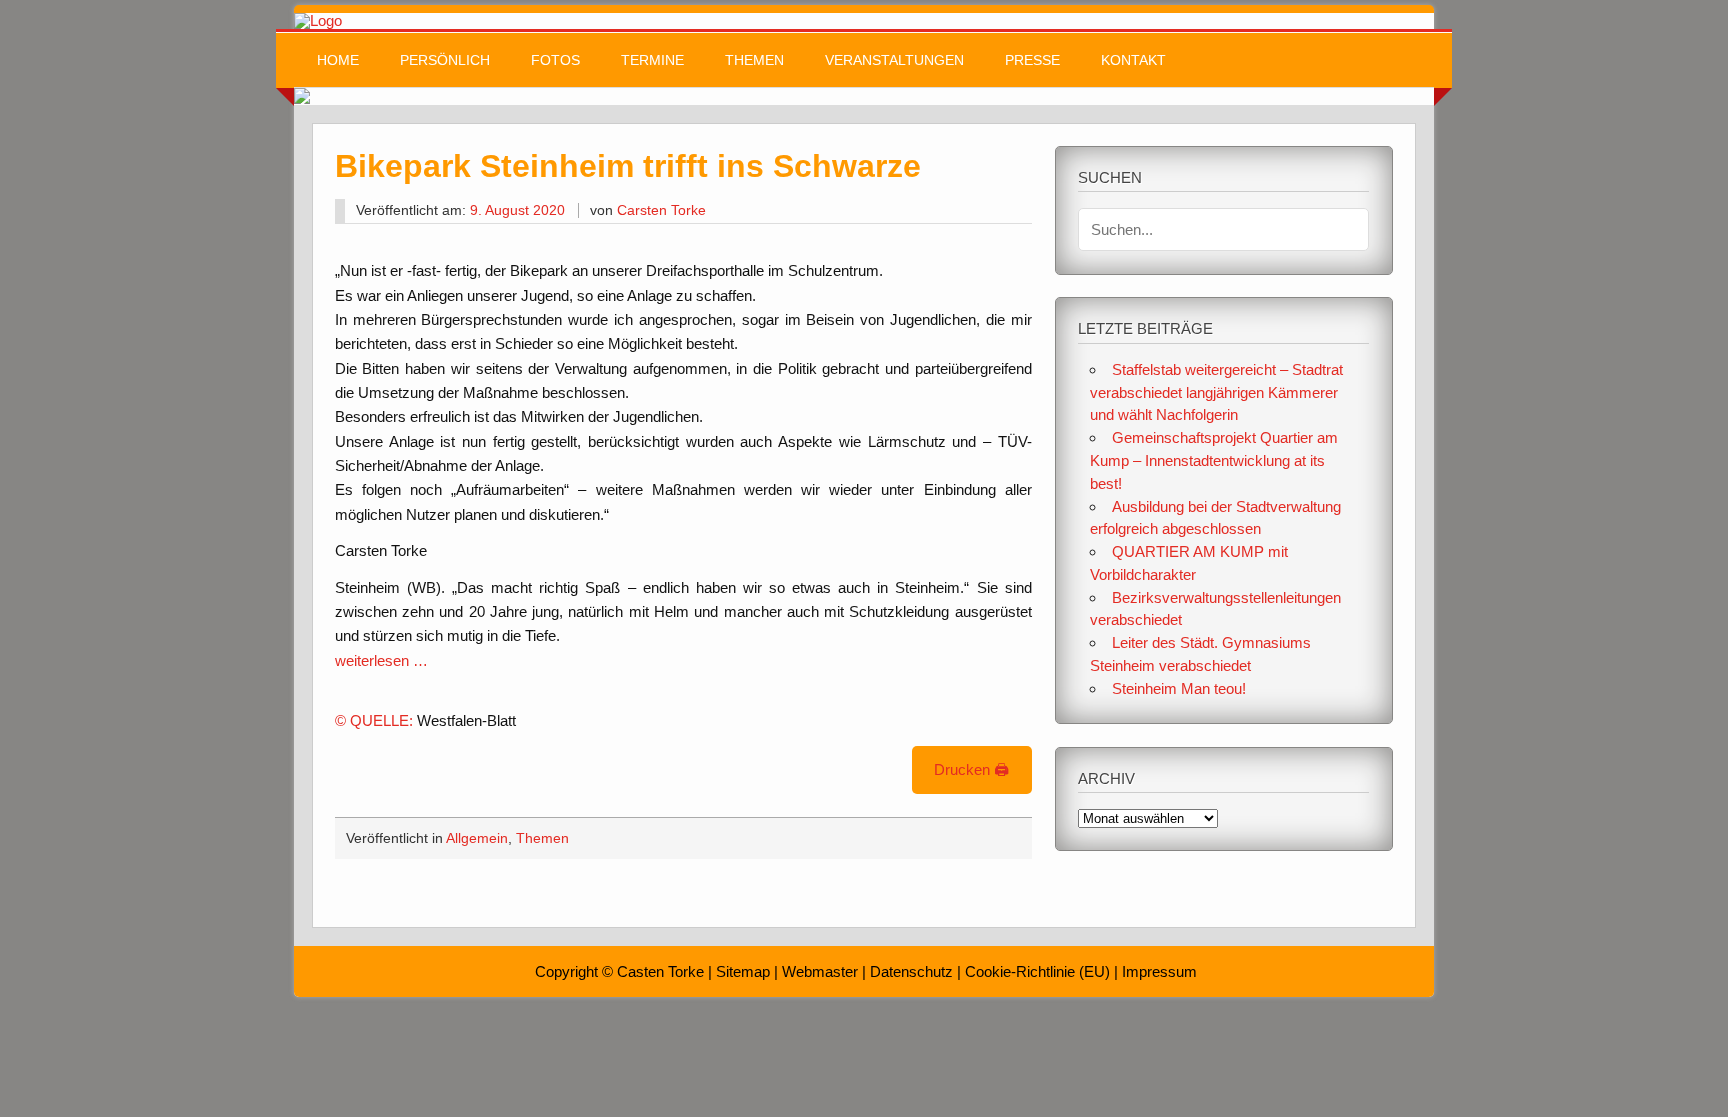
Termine (652, 60)
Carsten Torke (661, 210)
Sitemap (743, 971)
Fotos (555, 60)
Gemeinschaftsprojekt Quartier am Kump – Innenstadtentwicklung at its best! (1213, 460)
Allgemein (477, 838)
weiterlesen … (381, 660)
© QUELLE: (376, 720)
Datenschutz (911, 971)
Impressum (1159, 971)
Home (338, 60)
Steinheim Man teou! (1179, 688)
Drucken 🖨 (971, 769)
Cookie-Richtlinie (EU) (1037, 971)
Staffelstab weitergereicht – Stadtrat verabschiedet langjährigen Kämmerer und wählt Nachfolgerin (1216, 392)
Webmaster (820, 971)
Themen (754, 60)
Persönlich (445, 60)
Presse (1032, 60)
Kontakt (1133, 60)
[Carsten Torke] (318, 20)
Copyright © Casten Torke (619, 971)
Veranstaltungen (894, 60)
